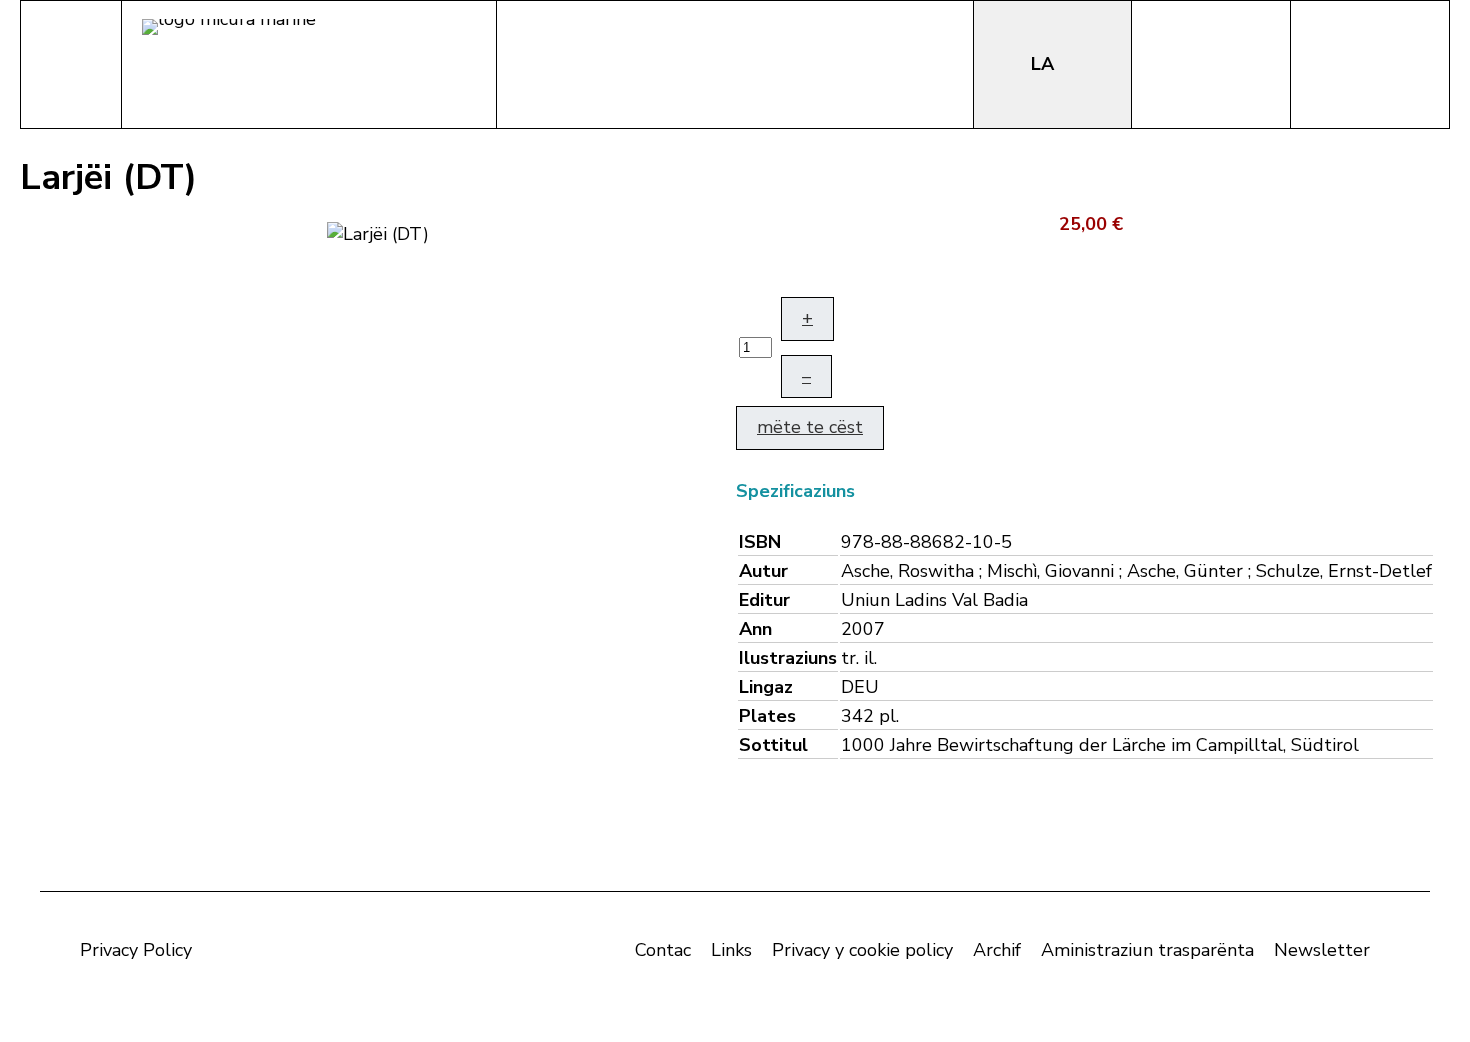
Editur (764, 600)
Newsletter (1322, 950)
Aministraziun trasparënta (1147, 950)
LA (1045, 64)
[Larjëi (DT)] (378, 232)
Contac (663, 950)
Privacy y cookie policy (862, 950)
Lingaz (766, 687)
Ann (755, 629)
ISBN (760, 542)
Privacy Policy (136, 950)
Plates (767, 716)
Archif (997, 950)
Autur (763, 571)
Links (731, 950)
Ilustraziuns (788, 658)
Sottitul (773, 745)
